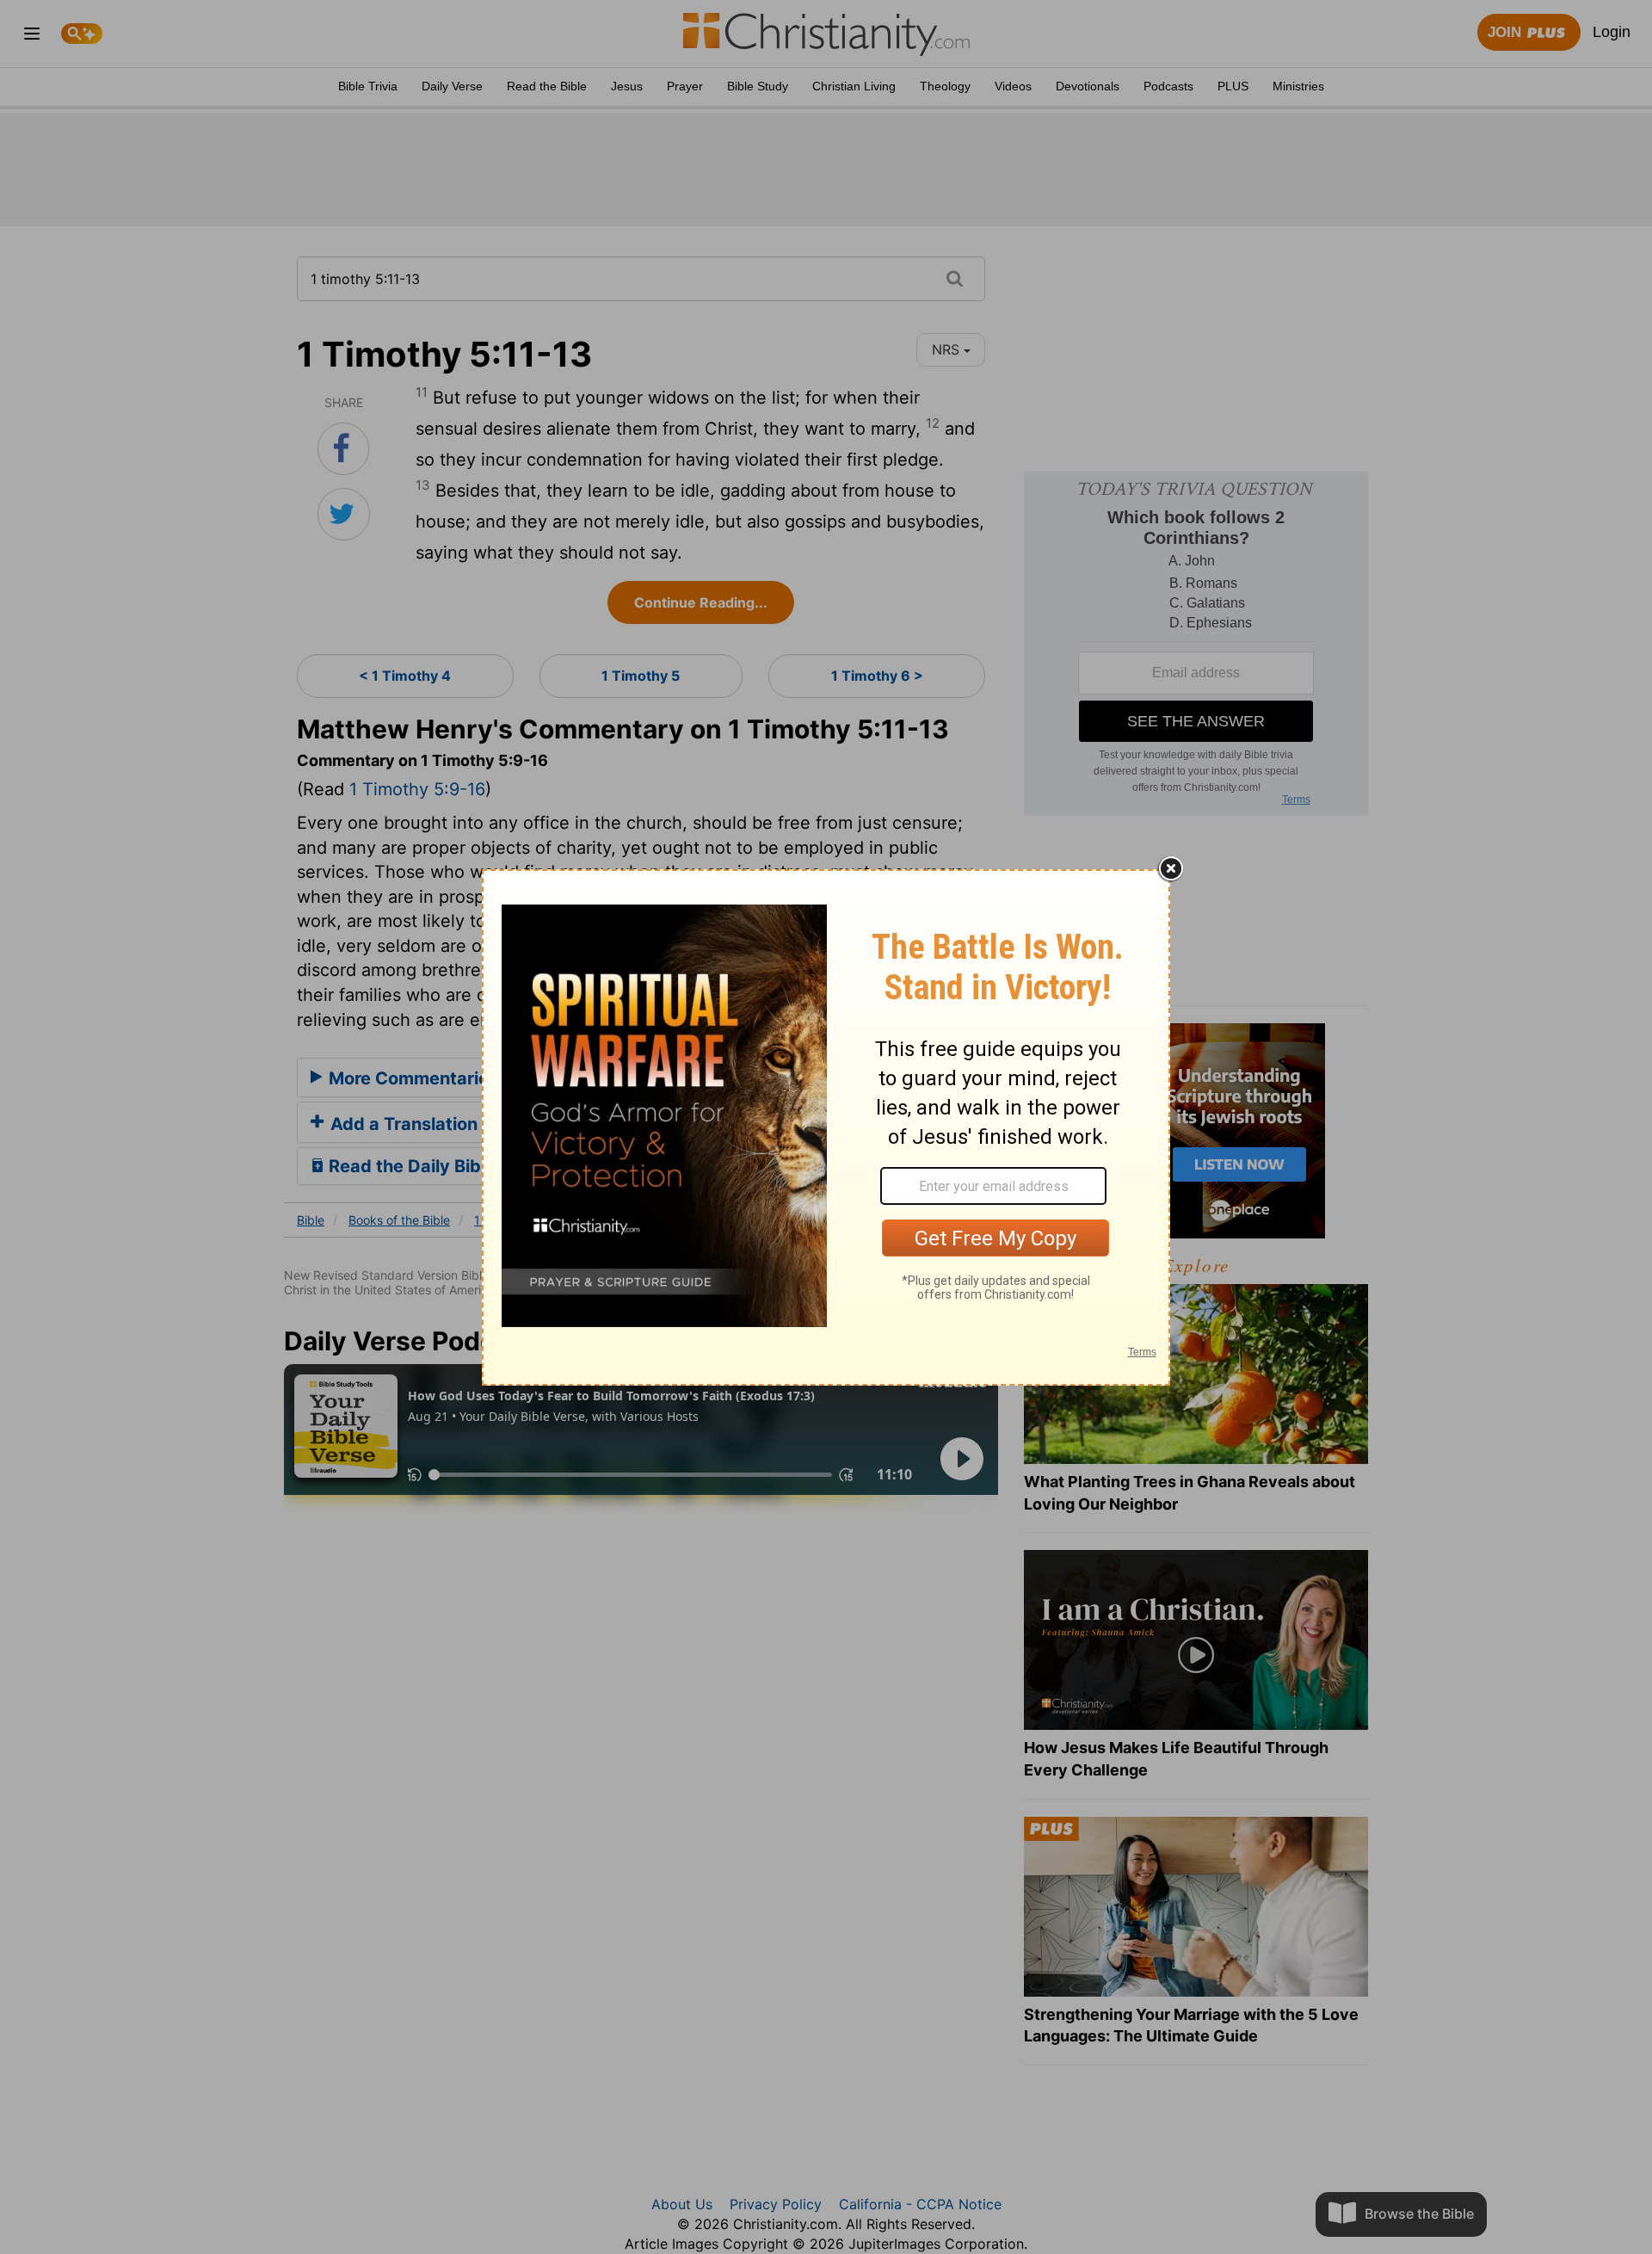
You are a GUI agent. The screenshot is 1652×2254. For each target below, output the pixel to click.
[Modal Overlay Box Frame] (826, 1127)
